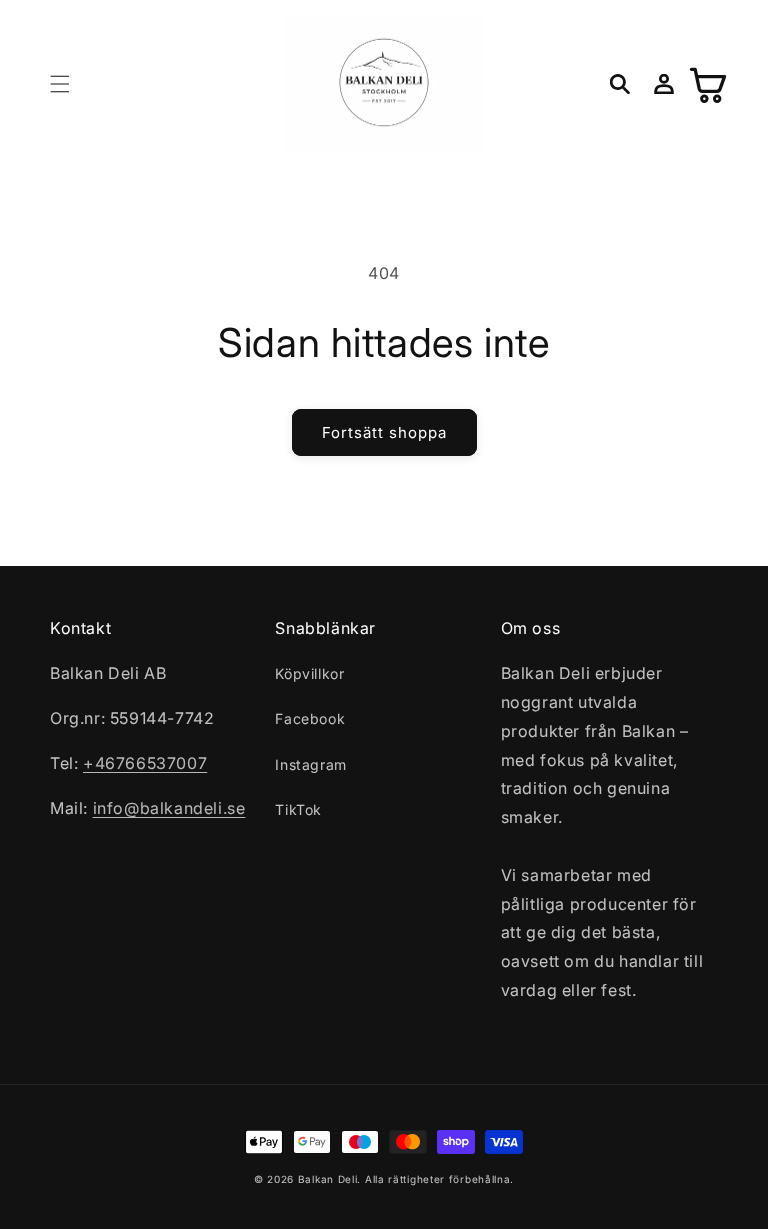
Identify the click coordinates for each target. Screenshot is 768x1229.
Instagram (310, 764)
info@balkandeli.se (169, 808)
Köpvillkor (309, 673)
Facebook (310, 718)
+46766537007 (145, 763)
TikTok (298, 809)
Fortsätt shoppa (384, 432)
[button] (60, 84)
